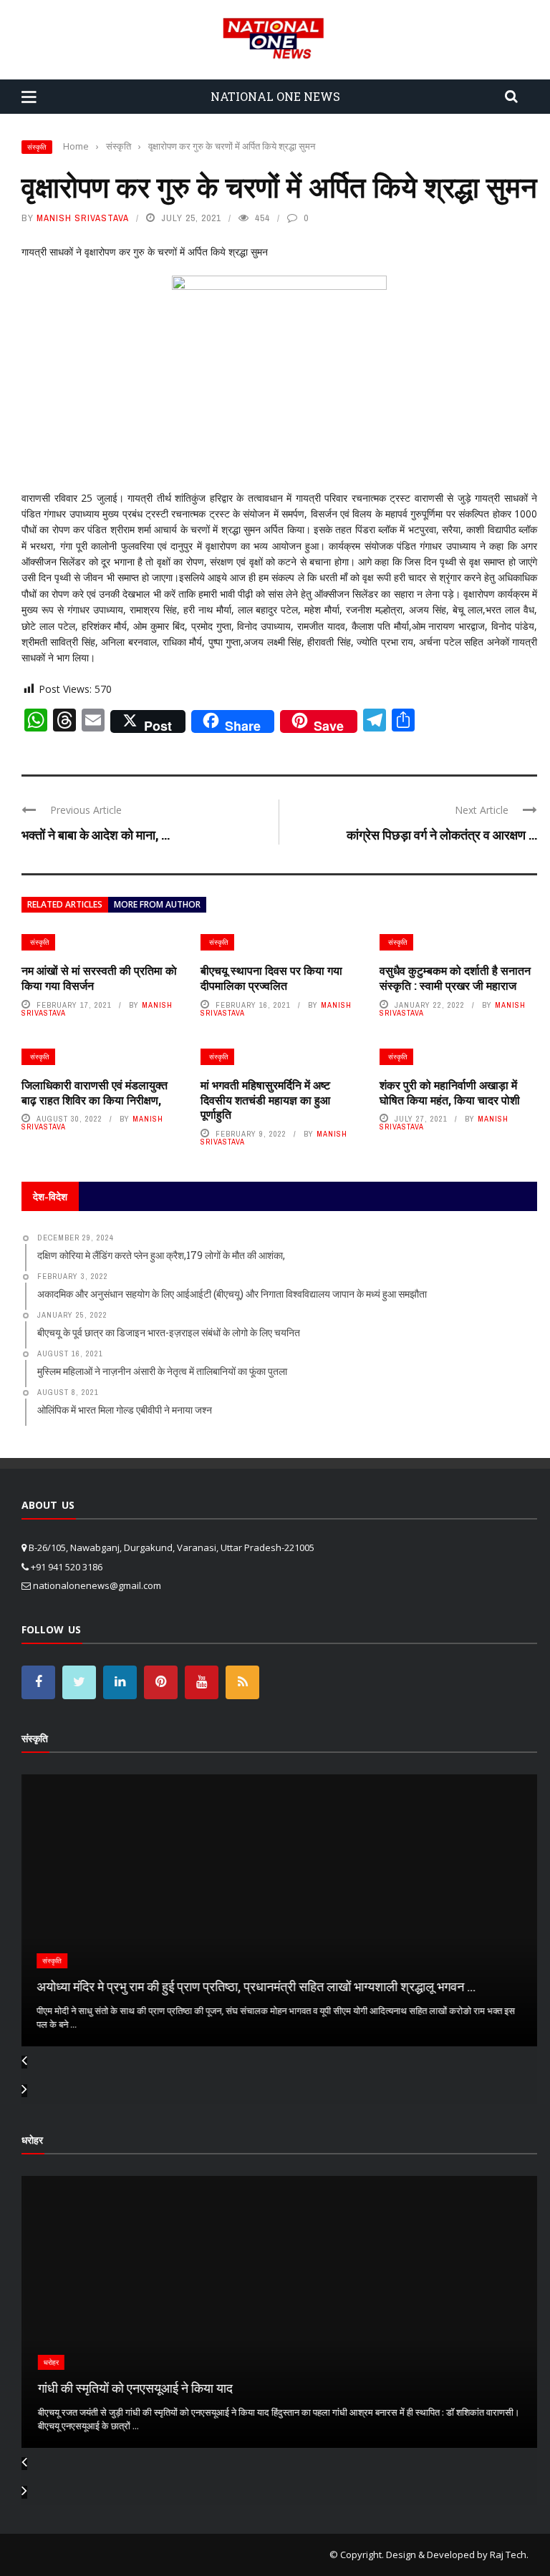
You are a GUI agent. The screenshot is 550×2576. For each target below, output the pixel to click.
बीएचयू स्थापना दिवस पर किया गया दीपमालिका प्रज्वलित (271, 978)
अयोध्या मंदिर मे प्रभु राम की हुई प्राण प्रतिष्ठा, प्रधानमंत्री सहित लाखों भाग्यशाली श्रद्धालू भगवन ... (255, 1986)
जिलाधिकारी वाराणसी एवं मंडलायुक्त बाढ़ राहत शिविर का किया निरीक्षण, (95, 1092)
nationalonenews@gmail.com (97, 1585)
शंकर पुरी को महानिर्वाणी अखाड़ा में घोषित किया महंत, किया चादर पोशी (450, 1092)
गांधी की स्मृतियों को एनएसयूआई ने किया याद (133, 2388)
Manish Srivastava (83, 218)
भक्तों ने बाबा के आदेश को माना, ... (96, 835)
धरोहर (49, 2362)
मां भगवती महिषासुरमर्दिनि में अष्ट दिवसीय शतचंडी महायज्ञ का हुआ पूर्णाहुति (265, 1100)
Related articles (65, 904)
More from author (157, 904)
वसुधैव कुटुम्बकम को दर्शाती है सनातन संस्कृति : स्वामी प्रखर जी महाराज (455, 978)
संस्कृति (37, 147)
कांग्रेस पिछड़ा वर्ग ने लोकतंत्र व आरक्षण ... (442, 835)
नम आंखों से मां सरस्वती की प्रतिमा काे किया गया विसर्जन (99, 978)
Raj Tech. (509, 2555)
